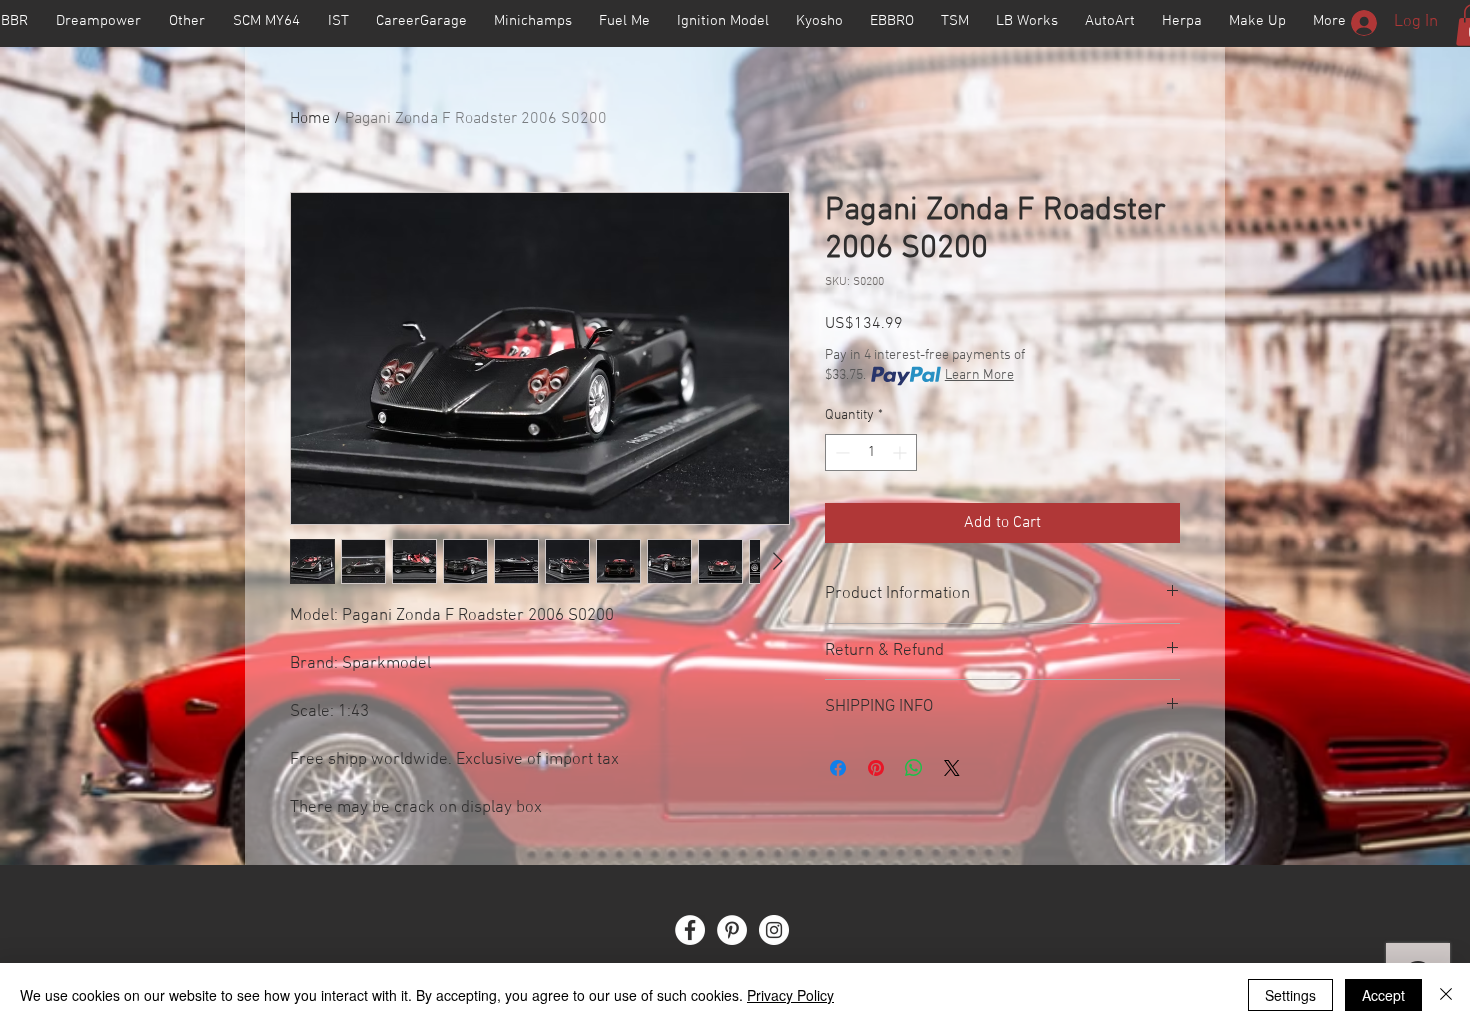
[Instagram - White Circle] (774, 930)
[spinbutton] (871, 452)
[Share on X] (952, 768)
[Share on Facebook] (838, 768)
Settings (1290, 995)
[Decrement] (840, 452)
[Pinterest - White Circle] (732, 930)
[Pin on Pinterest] (876, 768)
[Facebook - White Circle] (690, 930)
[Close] (1446, 995)
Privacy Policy (790, 995)
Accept (1383, 995)
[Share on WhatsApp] (914, 768)
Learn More (979, 375)
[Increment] (901, 452)
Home (310, 119)
